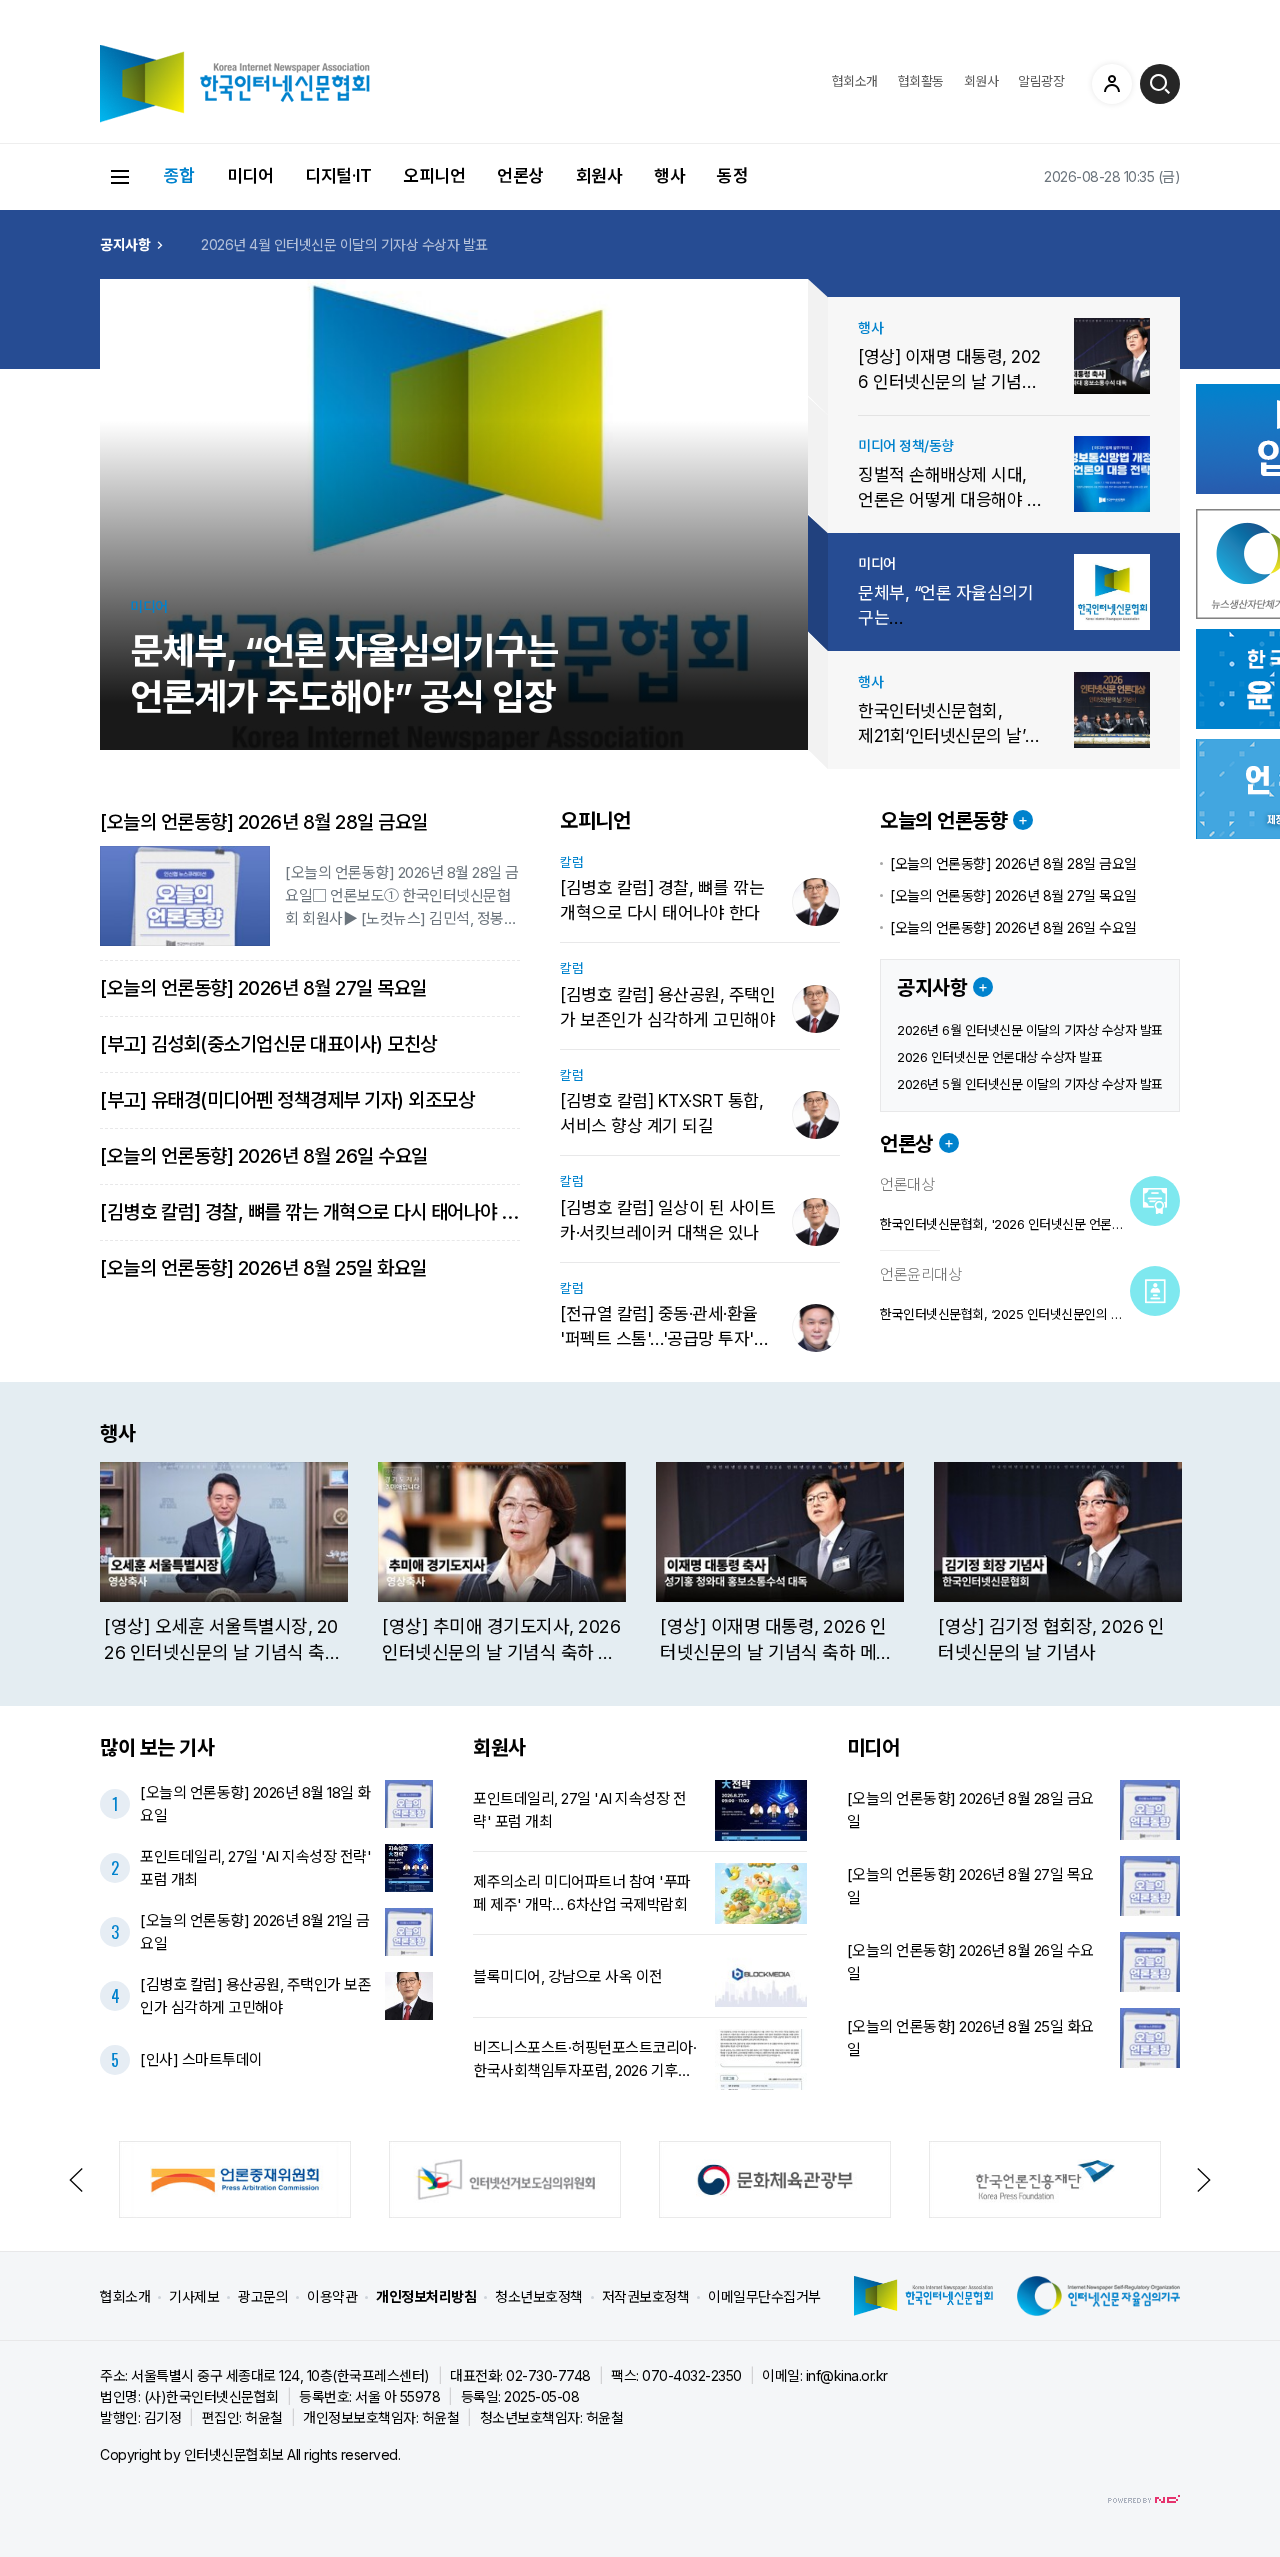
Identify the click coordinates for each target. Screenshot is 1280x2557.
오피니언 (434, 176)
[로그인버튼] (1112, 84)
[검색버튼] (1160, 84)
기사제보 (194, 2296)
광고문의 (263, 2296)
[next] (1167, 1564)
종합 (179, 176)
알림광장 (1041, 81)
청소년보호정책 (539, 2296)
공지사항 (932, 988)
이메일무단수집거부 (764, 2296)
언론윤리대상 (920, 1275)
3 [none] (818, 584)
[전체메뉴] (120, 177)
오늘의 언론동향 (943, 821)
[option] (420, 244)
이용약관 (332, 2296)
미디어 (250, 176)
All (294, 2454)
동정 (732, 176)
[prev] (113, 1564)
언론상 (520, 176)
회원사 (981, 81)
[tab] (818, 348)
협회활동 (921, 81)
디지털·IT (338, 176)
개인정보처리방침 (426, 2296)
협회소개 (855, 81)
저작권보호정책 (646, 2296)
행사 (669, 176)
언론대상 (907, 1185)
